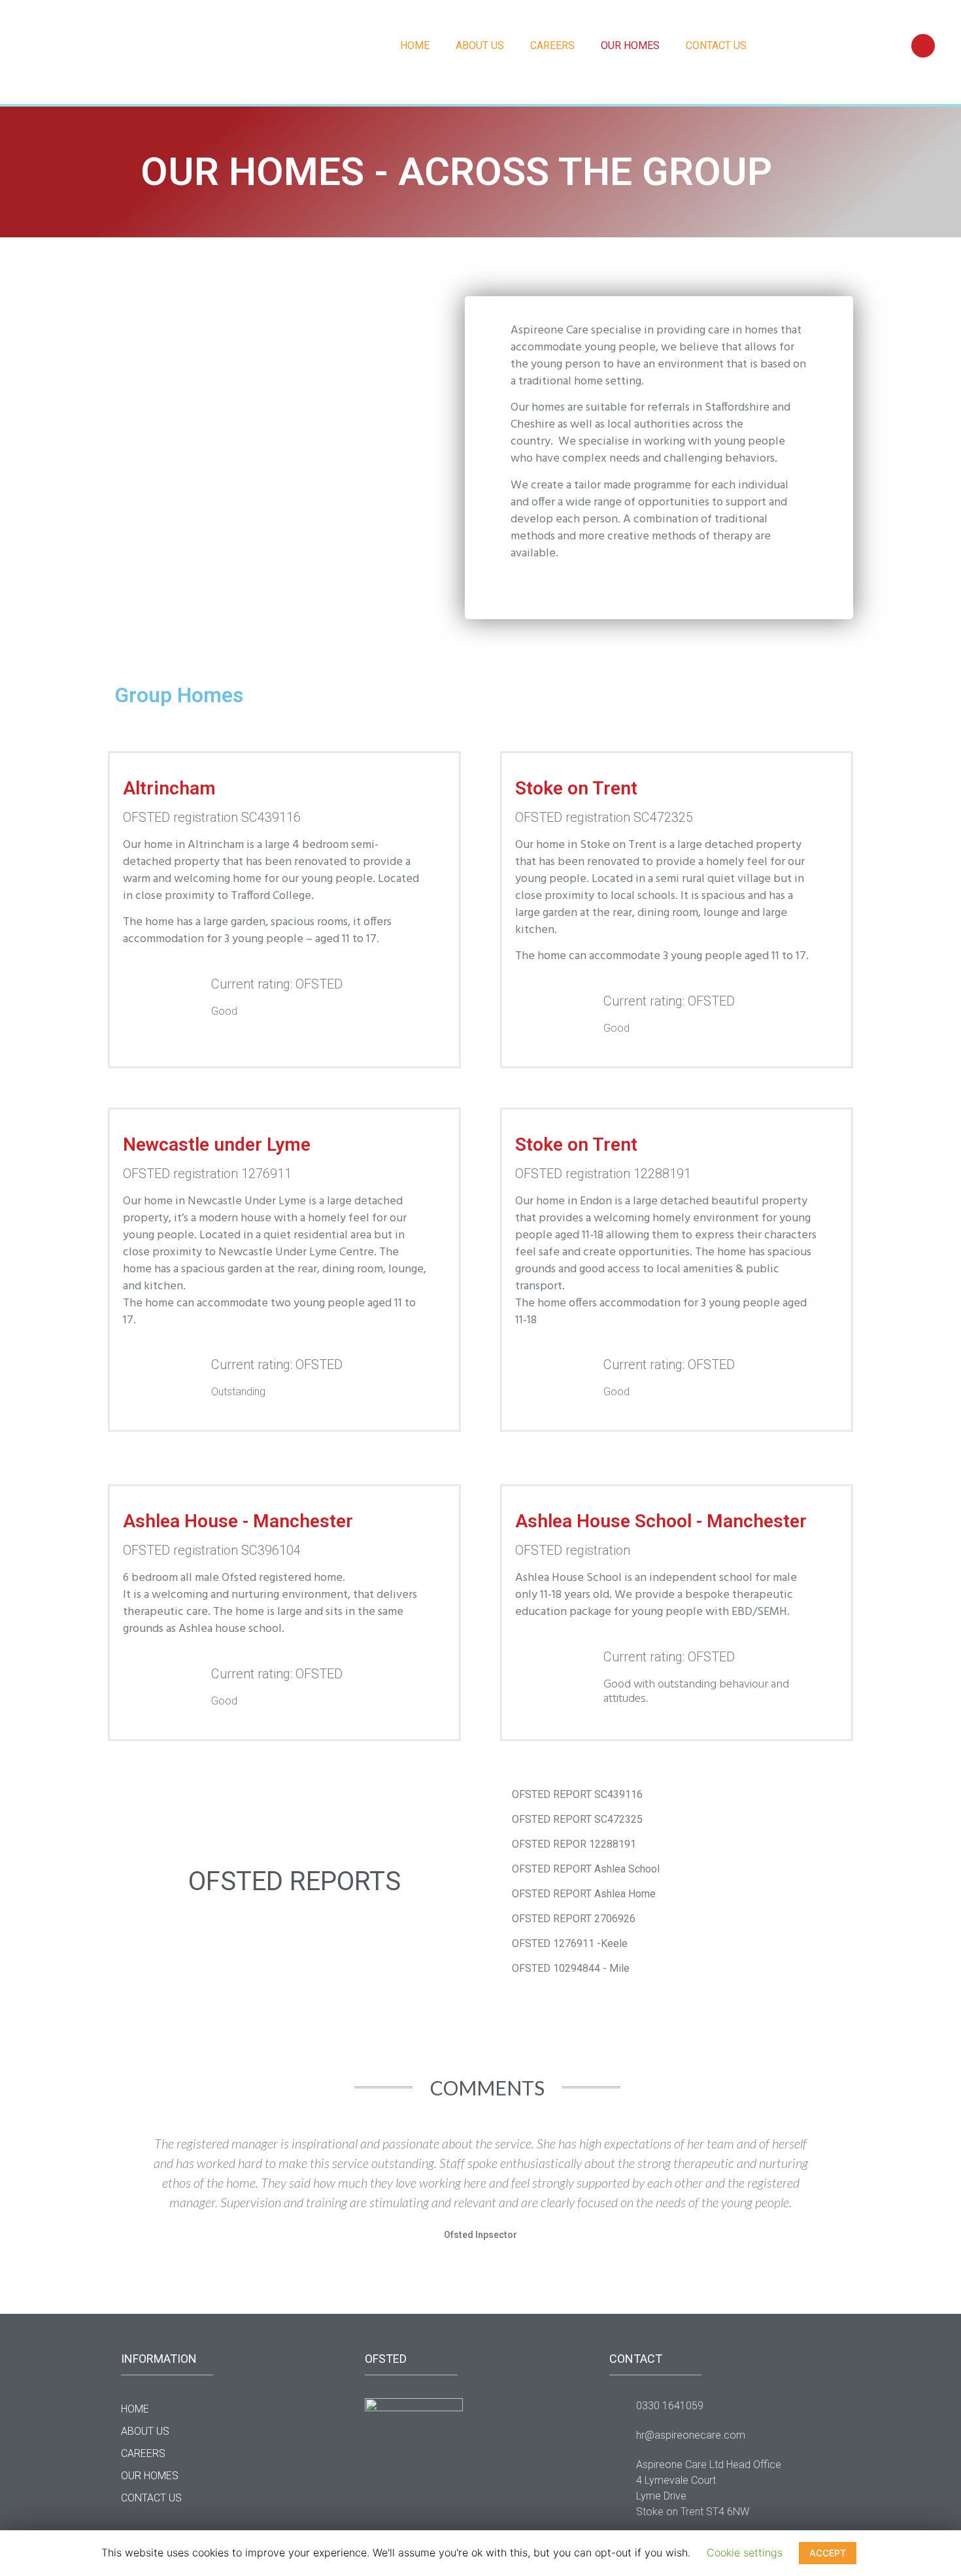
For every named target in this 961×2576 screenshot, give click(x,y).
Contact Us (716, 45)
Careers (552, 45)
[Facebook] (923, 46)
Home (415, 45)
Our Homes (630, 45)
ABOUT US (480, 45)
